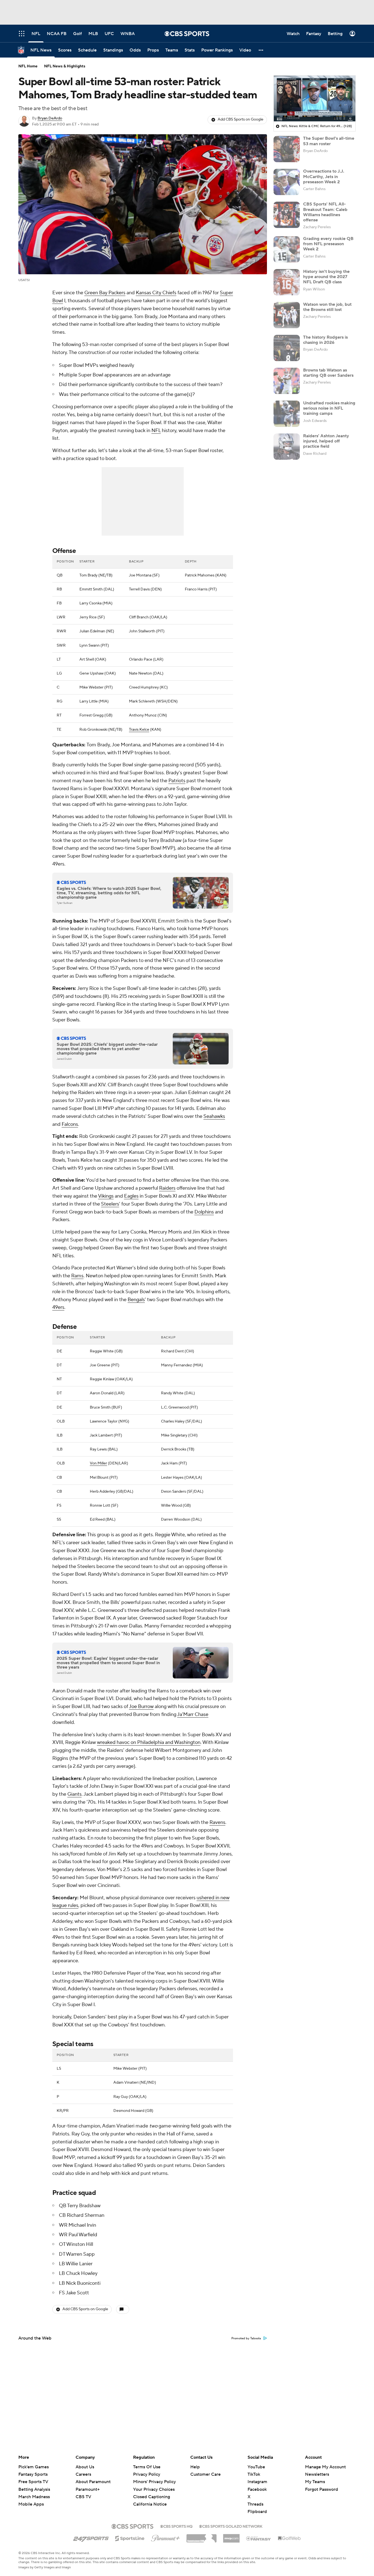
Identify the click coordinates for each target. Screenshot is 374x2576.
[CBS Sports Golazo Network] (231, 2526)
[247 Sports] (91, 2537)
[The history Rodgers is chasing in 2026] (287, 348)
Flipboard (257, 2512)
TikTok (254, 2474)
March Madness (34, 2497)
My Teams (315, 2482)
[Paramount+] (166, 2537)
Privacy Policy (147, 2474)
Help (195, 2467)
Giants (74, 1794)
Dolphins (204, 1212)
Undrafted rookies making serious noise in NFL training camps (329, 408)
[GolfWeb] (289, 2538)
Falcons (70, 1124)
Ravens (217, 1822)
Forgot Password (322, 2489)
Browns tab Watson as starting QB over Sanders (328, 373)
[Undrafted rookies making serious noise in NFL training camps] (287, 414)
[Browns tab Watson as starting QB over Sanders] (287, 381)
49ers (58, 1307)
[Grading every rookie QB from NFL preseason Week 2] (287, 249)
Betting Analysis (34, 2489)
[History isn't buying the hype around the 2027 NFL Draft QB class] (287, 282)
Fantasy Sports (33, 2474)
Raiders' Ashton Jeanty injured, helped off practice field (326, 441)
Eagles (131, 1196)
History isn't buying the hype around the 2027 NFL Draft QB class (326, 277)
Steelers (110, 1204)
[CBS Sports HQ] (176, 2526)
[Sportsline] (130, 2538)
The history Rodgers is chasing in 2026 (325, 340)
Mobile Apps (31, 2504)
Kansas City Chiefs (156, 293)
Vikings (106, 1196)
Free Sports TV (33, 2482)
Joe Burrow (141, 1707)
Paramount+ (88, 2489)
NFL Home (28, 66)
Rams (77, 1276)
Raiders (167, 1188)
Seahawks (214, 1116)
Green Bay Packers (105, 293)
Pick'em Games (34, 2467)
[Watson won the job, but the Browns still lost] (287, 315)
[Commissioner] (202, 2536)
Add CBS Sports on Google (241, 119)
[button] (261, 50)
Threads (255, 2504)
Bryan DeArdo (50, 118)
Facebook (257, 2489)
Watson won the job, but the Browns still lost (327, 307)
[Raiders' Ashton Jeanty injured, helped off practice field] (287, 447)
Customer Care (205, 2474)
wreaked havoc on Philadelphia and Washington (149, 1742)
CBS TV (83, 2497)
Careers (83, 2474)
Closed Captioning (152, 2492)
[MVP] (231, 2536)
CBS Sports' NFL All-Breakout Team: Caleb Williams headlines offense (325, 212)
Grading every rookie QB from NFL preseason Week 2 (328, 244)
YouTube (256, 2467)
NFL (156, 431)
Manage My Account (325, 2467)
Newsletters (317, 2474)
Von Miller (98, 1463)
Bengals (136, 1300)
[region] (315, 99)
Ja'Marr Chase (193, 1714)
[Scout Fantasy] (259, 2538)
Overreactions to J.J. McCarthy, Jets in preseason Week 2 (324, 176)
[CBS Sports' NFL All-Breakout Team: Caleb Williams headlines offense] (287, 215)
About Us (85, 2467)
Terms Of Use (147, 2467)
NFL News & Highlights (65, 66)
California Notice (150, 2499)
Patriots (177, 781)
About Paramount (93, 2482)
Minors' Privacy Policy (154, 2482)
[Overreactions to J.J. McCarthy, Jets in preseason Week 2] (287, 182)
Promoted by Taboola (246, 2338)
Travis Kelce (139, 730)
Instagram (257, 2482)
